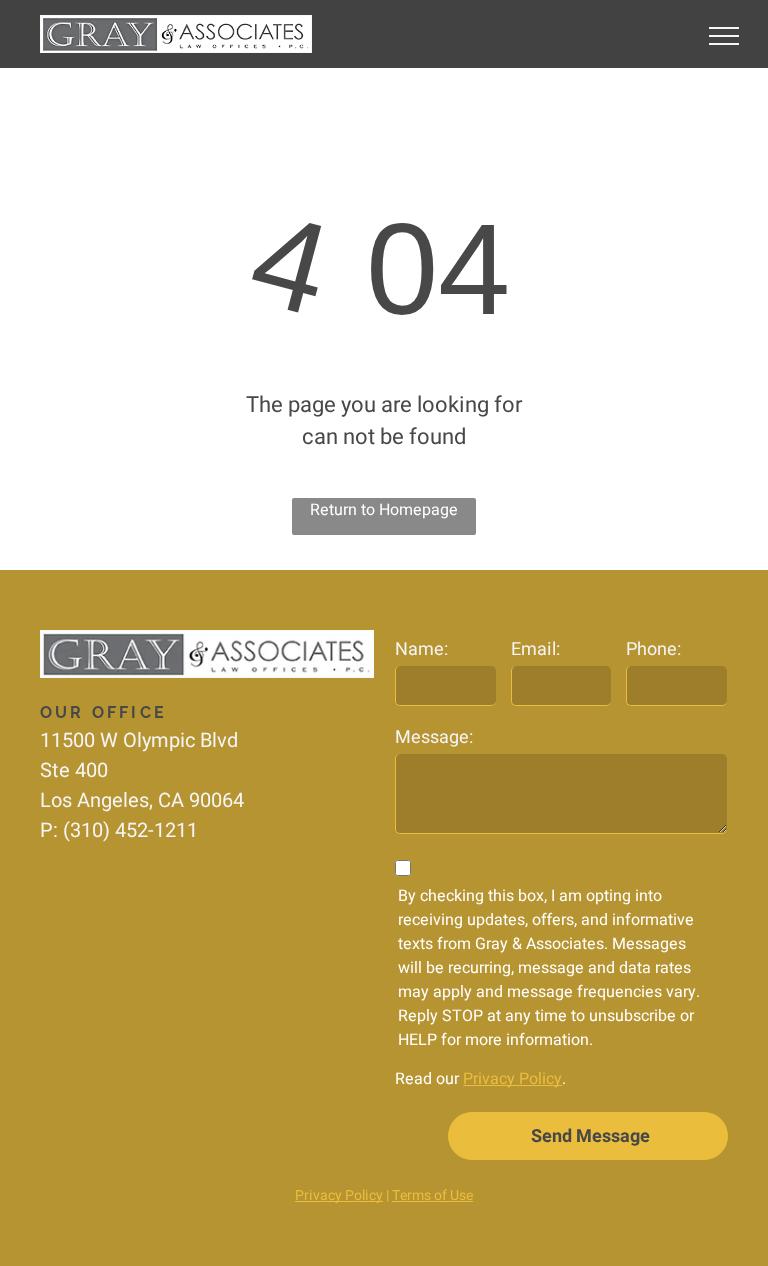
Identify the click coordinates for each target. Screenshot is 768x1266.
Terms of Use (432, 1195)
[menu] (724, 36)
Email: (535, 649)
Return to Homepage (384, 510)
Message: (434, 737)
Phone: (653, 649)
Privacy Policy (512, 1079)
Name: (421, 649)
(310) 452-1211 (130, 830)
